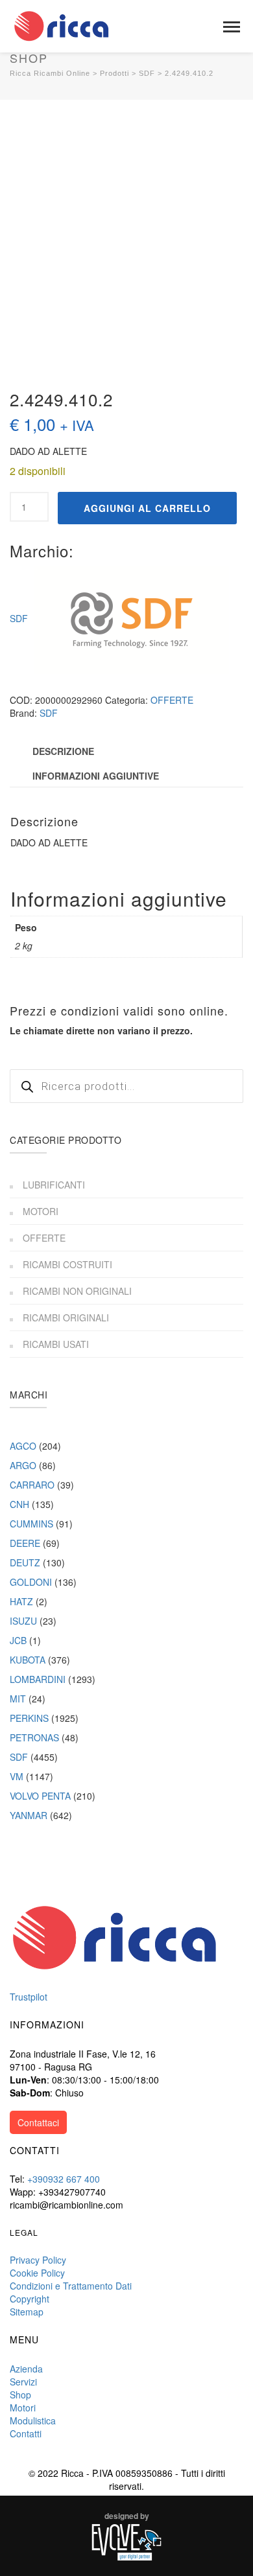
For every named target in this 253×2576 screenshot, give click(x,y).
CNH (19, 1504)
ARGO (23, 1465)
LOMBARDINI (38, 1679)
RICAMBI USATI (56, 1344)
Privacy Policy (38, 2260)
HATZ (21, 1601)
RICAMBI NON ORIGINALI (77, 1291)
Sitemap (27, 2312)
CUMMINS (31, 1524)
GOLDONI (31, 1582)
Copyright (30, 2299)
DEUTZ (25, 1562)
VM (17, 1776)
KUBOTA (28, 1660)
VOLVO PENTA (40, 1796)
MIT (18, 1699)
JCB (18, 1640)
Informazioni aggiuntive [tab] (96, 776)
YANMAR (29, 1815)
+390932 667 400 (64, 2179)
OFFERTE (172, 700)
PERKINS (29, 1718)
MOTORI (41, 1211)
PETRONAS (34, 1737)
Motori (23, 2408)
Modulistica (33, 2420)
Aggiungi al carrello (147, 508)
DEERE (25, 1543)
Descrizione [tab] (63, 751)
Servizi (23, 2382)
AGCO (23, 1446)
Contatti (26, 2433)
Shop (20, 2395)
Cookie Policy (37, 2273)
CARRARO (32, 1485)
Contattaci (38, 2122)
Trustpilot (29, 1997)
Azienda (26, 2369)
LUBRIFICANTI (54, 1185)
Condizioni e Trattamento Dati (71, 2286)
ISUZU (23, 1621)
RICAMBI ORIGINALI (66, 1317)
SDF (19, 618)
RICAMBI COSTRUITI (67, 1264)
